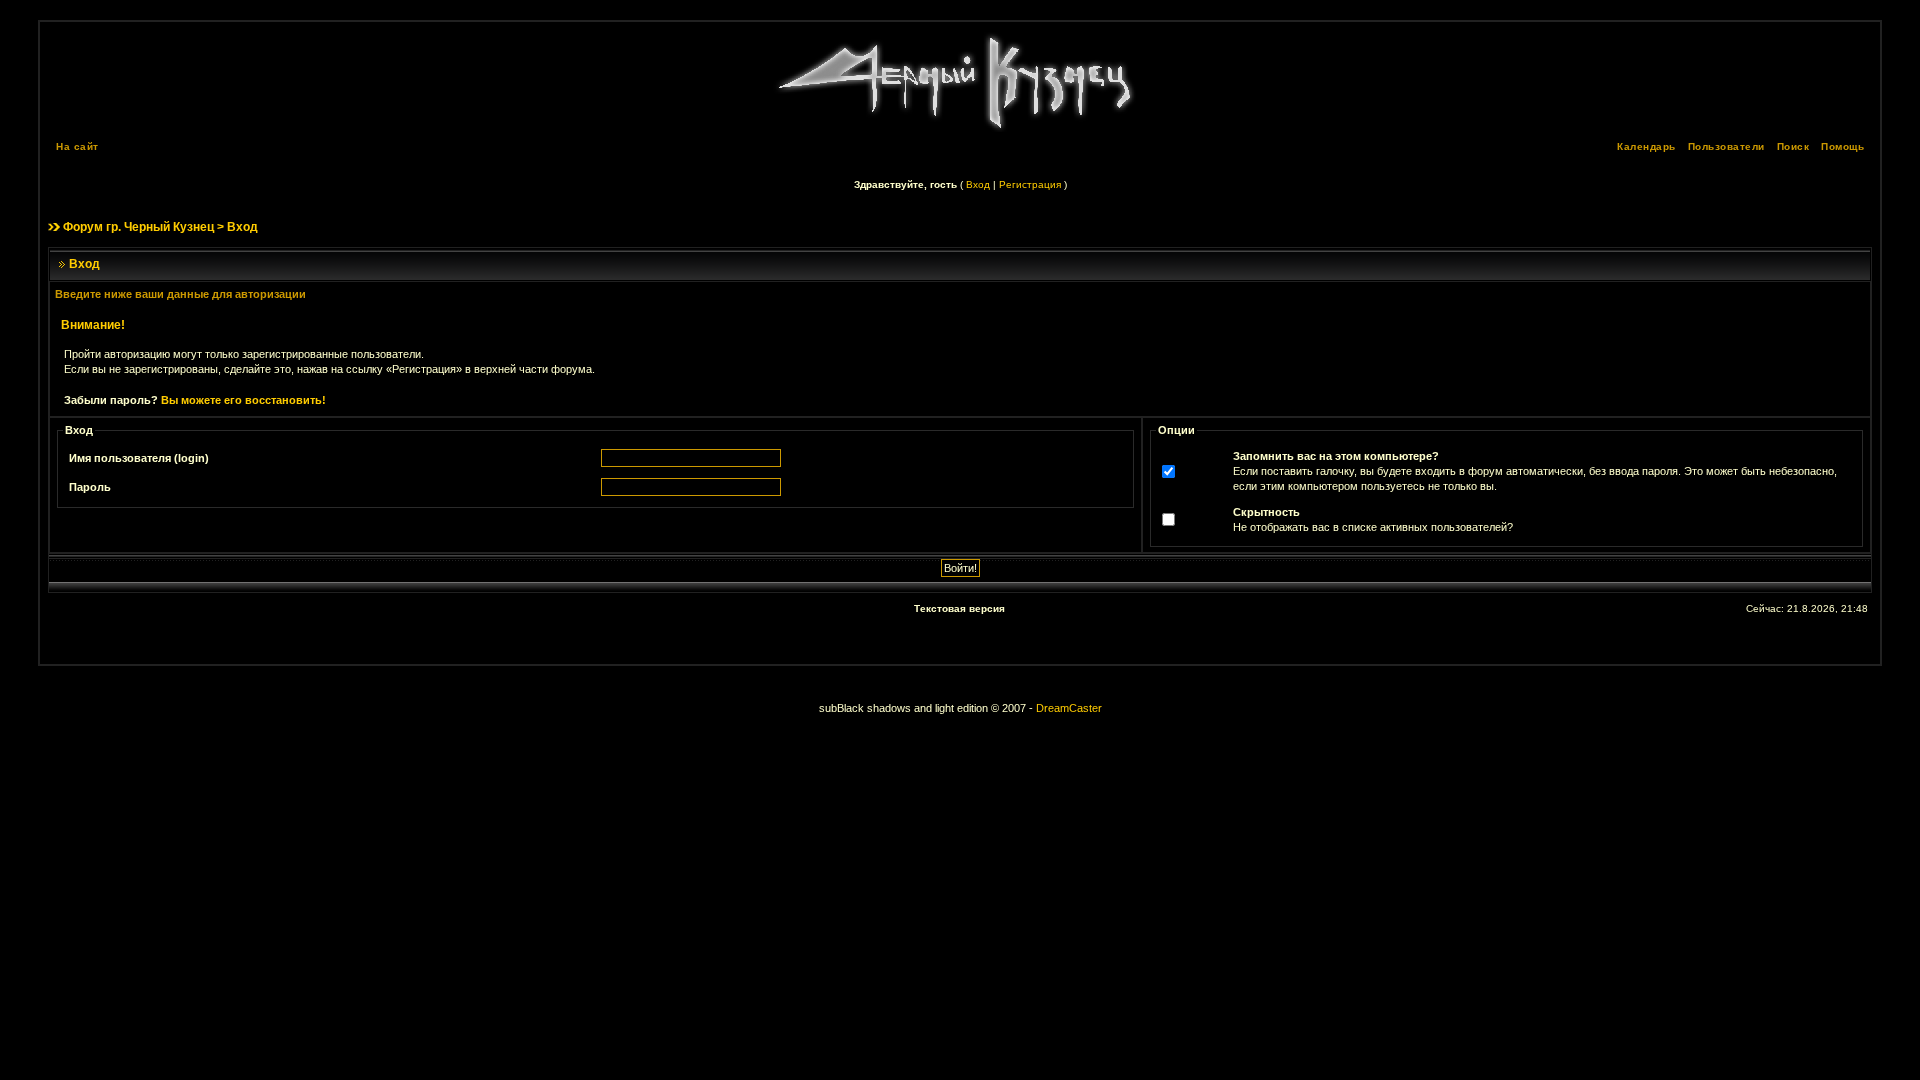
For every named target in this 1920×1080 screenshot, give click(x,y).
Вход (978, 184)
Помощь (1842, 146)
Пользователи (1726, 146)
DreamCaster (1069, 708)
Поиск (1793, 146)
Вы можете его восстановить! (243, 400)
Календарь (1646, 146)
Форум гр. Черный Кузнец (138, 227)
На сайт (77, 146)
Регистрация (1030, 184)
